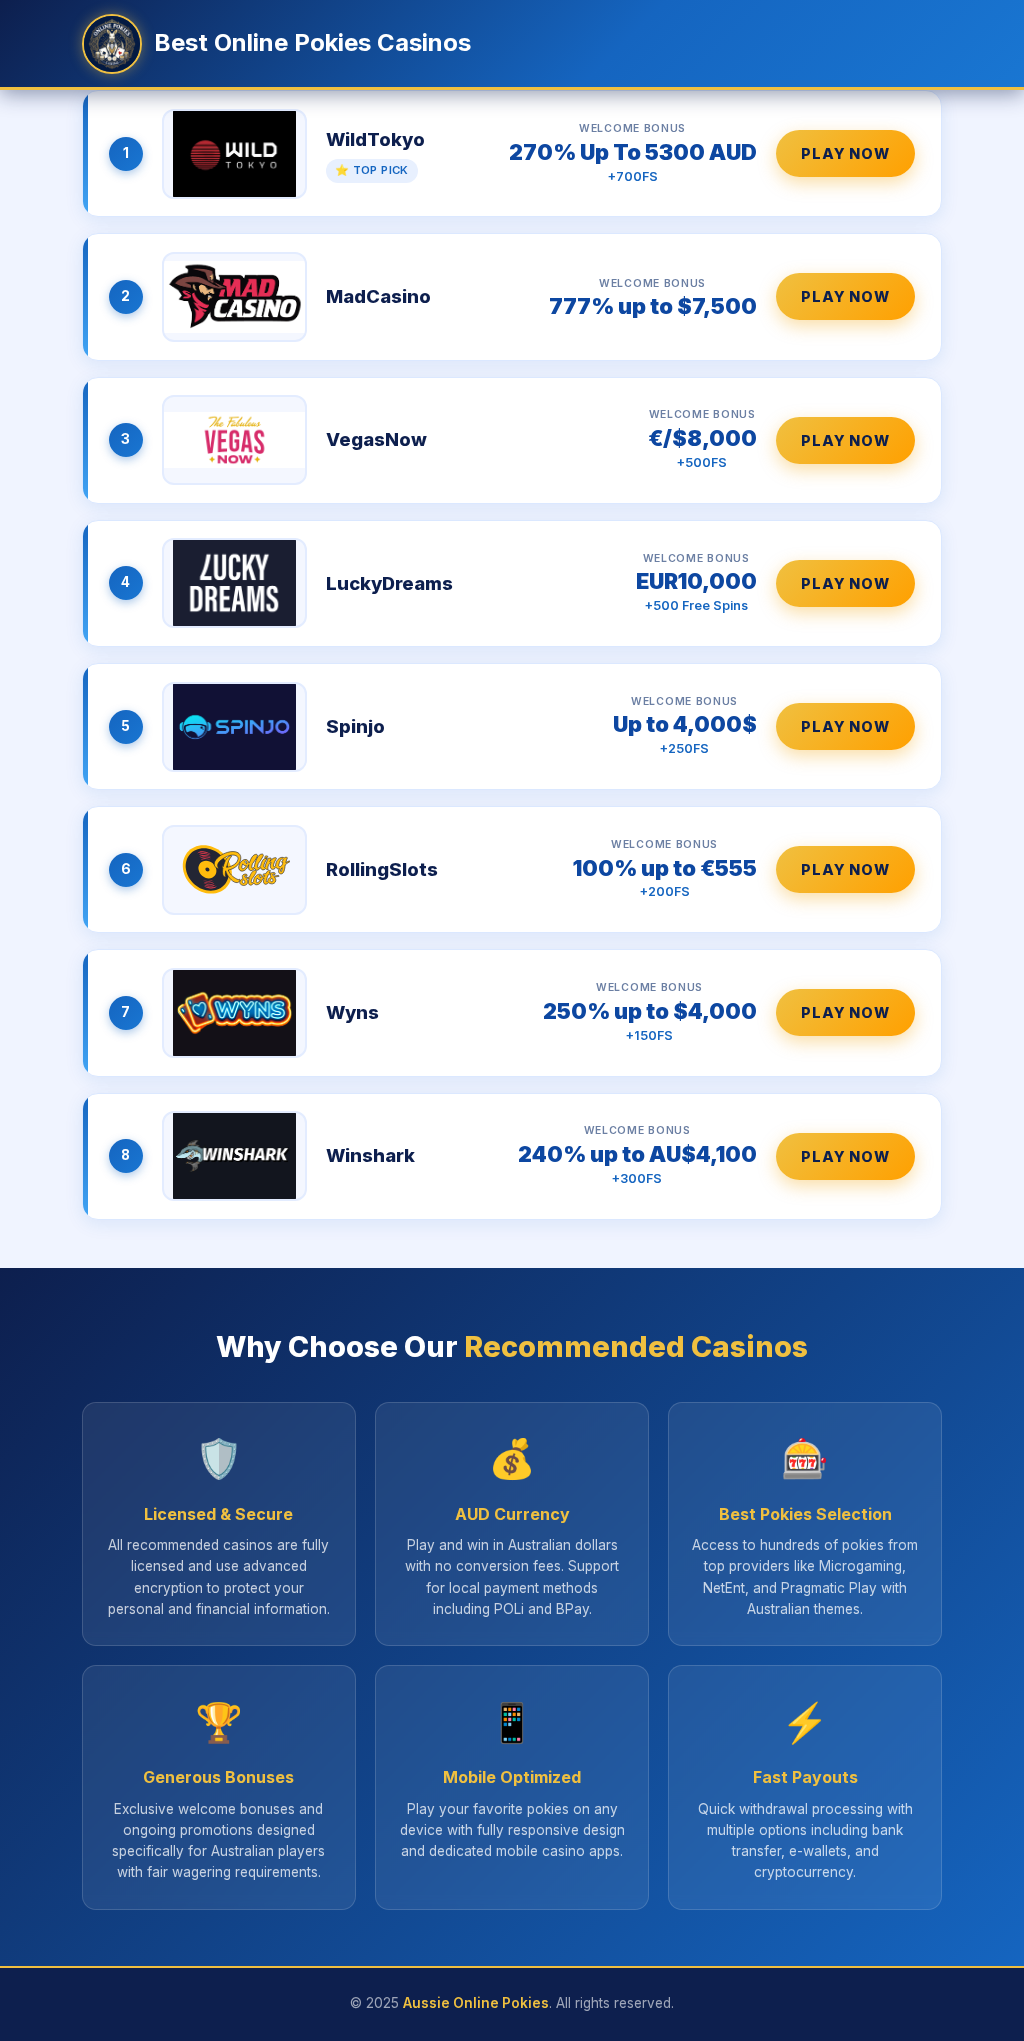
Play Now (845, 153)
